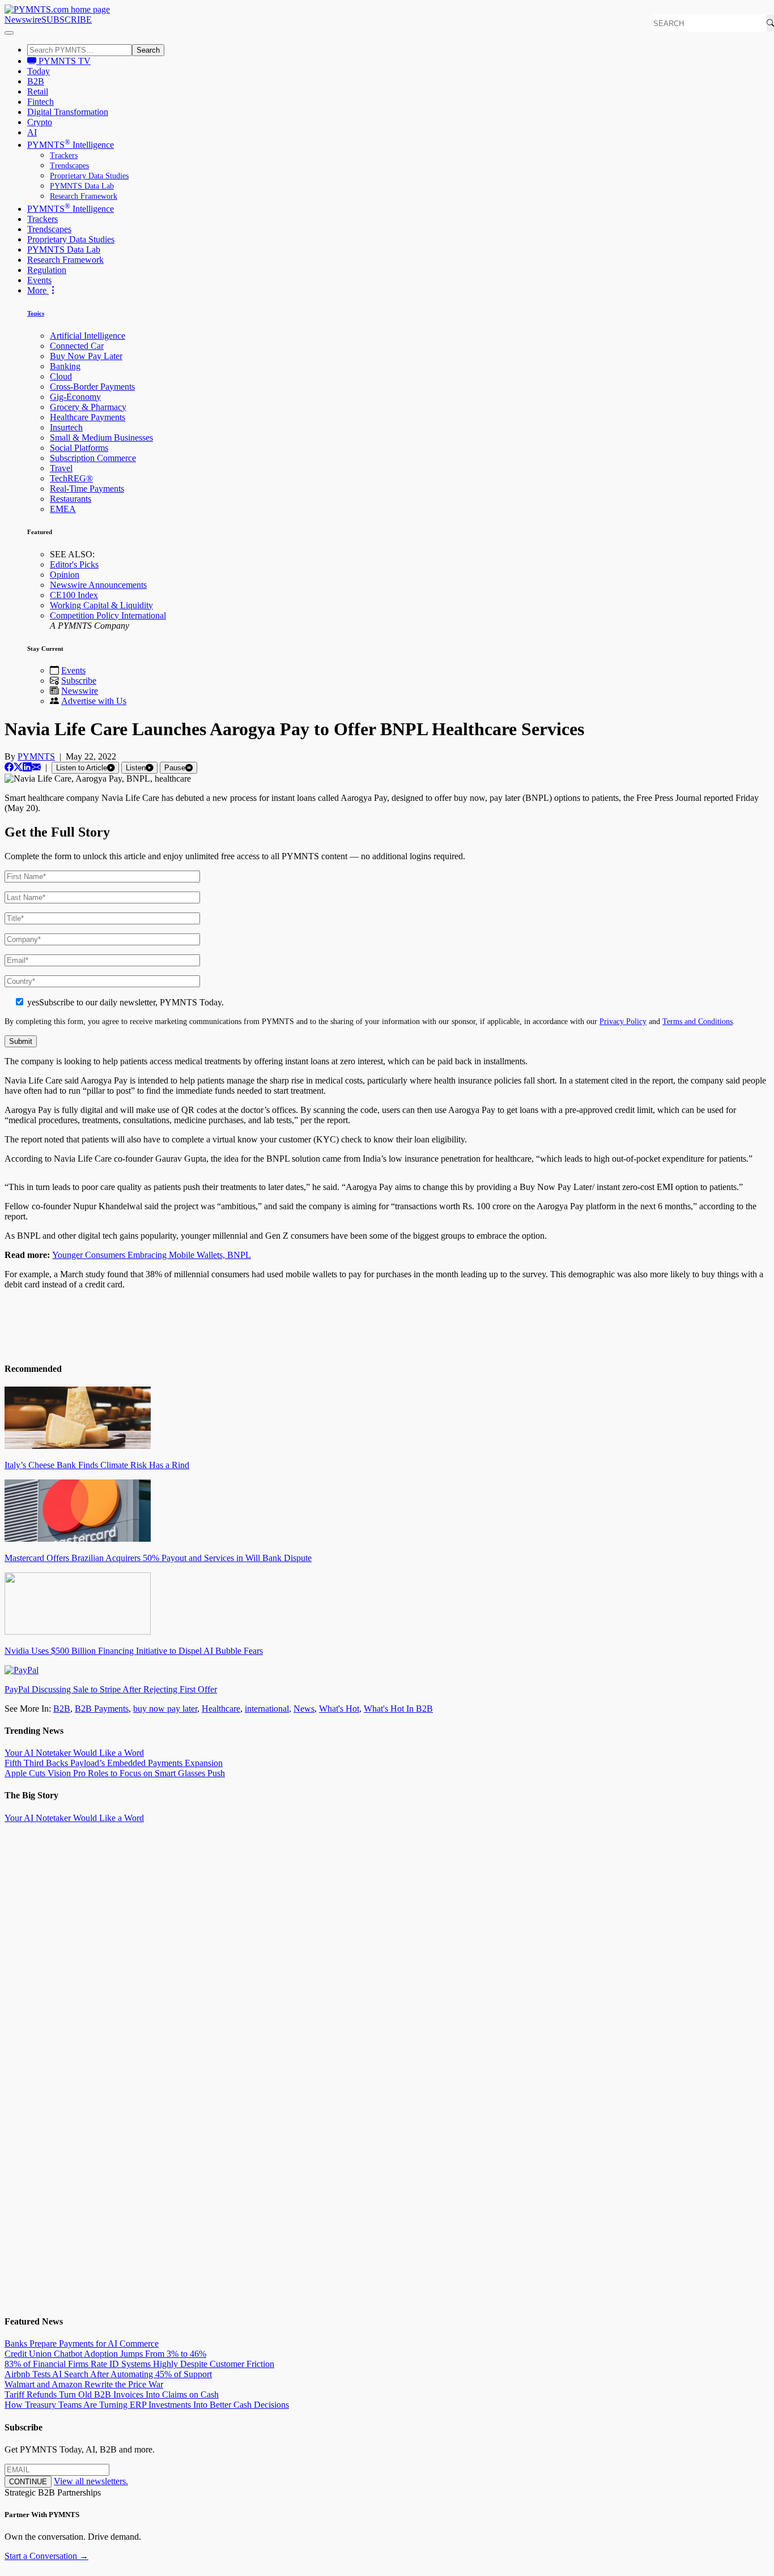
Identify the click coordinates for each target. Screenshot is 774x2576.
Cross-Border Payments (92, 387)
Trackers (64, 155)
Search (148, 50)
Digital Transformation (68, 112)
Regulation (47, 270)
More (38, 290)
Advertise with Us (94, 701)
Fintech (41, 102)
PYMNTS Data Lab (82, 186)
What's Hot (339, 1709)
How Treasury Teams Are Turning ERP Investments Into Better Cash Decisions (147, 2405)
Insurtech (66, 427)
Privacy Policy (623, 1021)
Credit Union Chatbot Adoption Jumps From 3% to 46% (105, 2354)
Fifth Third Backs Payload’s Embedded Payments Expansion (114, 1763)
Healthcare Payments (88, 417)
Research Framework (84, 196)
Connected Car (77, 346)
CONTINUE (28, 2482)
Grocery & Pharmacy (88, 407)
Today (39, 71)
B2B (36, 81)
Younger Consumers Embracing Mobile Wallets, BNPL (152, 1255)
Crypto (40, 122)
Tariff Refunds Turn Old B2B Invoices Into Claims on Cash (112, 2394)
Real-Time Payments (87, 489)
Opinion (65, 575)
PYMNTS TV (63, 61)
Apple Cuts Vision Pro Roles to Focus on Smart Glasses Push (115, 1773)
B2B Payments (102, 1709)
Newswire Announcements (98, 585)
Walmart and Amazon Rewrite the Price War (84, 2384)
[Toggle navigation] (9, 33)
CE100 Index (74, 595)
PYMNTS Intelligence (71, 145)
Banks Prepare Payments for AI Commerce (82, 2343)
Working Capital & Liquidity (101, 605)
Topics (36, 313)
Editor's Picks (74, 564)
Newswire (23, 20)
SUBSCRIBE (67, 20)
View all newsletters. (91, 2481)
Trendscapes (69, 166)
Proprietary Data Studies (89, 176)
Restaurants (71, 499)
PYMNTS (36, 756)
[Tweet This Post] (18, 767)
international (267, 1709)
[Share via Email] (36, 767)
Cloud (61, 376)
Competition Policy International (108, 615)
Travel (61, 468)
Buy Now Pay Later (86, 356)
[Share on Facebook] (9, 767)
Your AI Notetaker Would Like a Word (74, 1753)
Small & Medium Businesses (101, 438)
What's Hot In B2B (398, 1709)
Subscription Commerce (93, 458)
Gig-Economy (75, 397)
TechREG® (71, 478)
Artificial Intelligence (88, 336)
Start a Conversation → (46, 2556)
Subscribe (79, 681)
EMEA (63, 509)
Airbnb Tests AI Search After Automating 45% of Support (108, 2374)
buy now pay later (165, 1709)
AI (32, 132)
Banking (65, 366)
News (304, 1709)
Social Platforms (79, 448)
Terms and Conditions (698, 1021)
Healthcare (221, 1709)
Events (39, 280)
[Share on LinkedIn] (27, 767)
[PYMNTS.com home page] (57, 9)
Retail (38, 91)
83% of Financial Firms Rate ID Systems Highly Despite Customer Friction (139, 2364)
